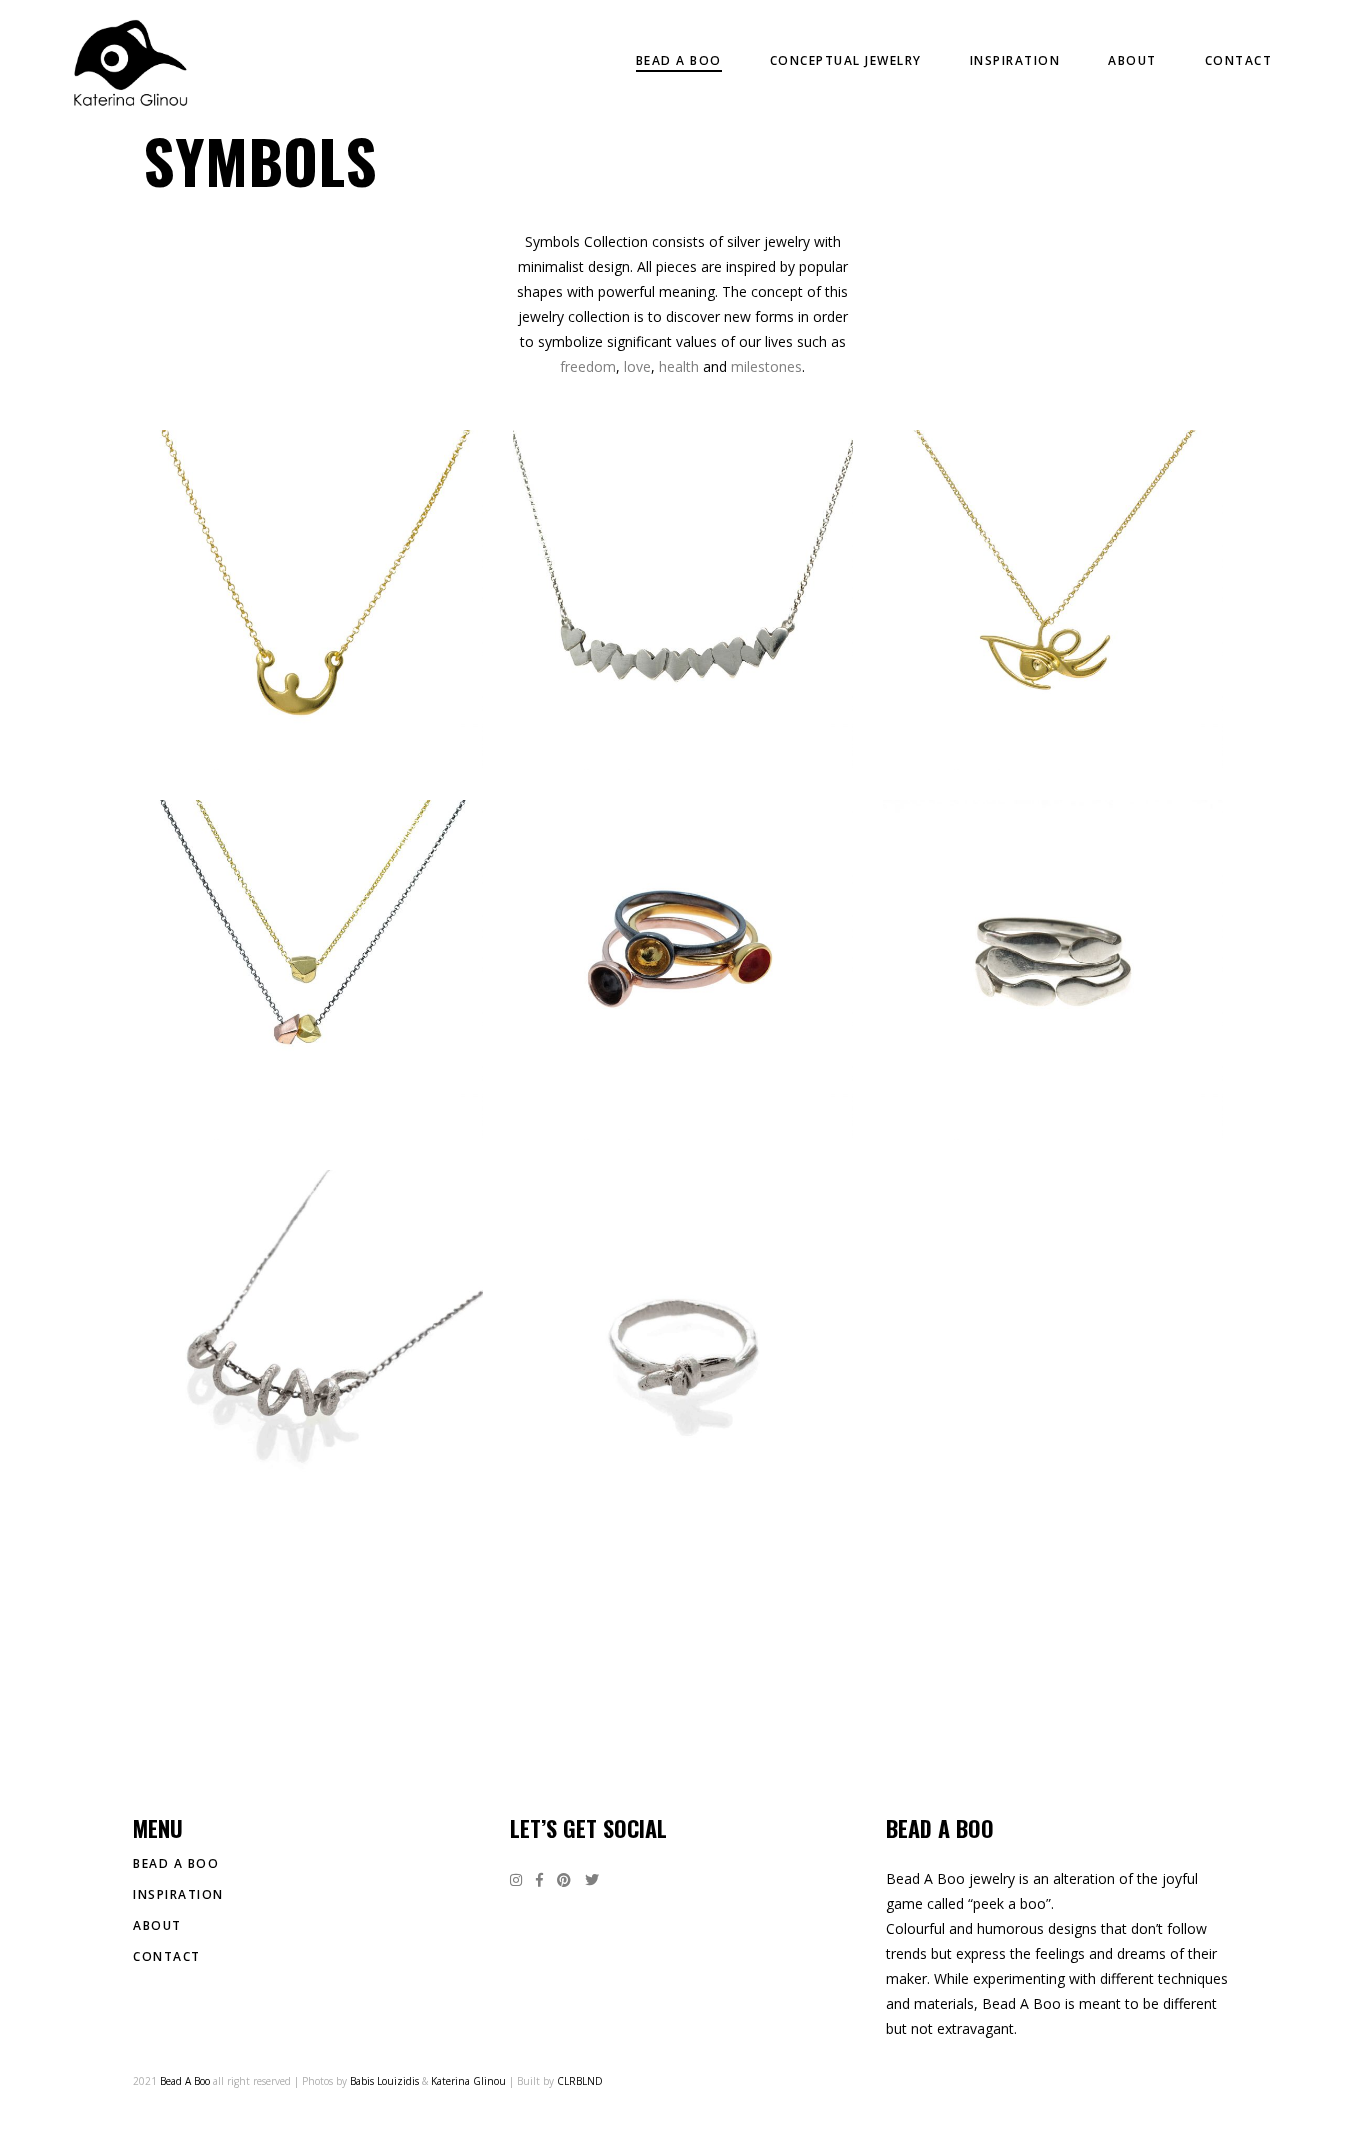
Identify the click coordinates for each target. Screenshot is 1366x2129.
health (679, 366)
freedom (588, 366)
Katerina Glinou (468, 2081)
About (157, 1925)
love (637, 366)
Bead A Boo (176, 1863)
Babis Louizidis (384, 2081)
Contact (167, 1956)
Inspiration (178, 1894)
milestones (766, 366)
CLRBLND (580, 2081)
